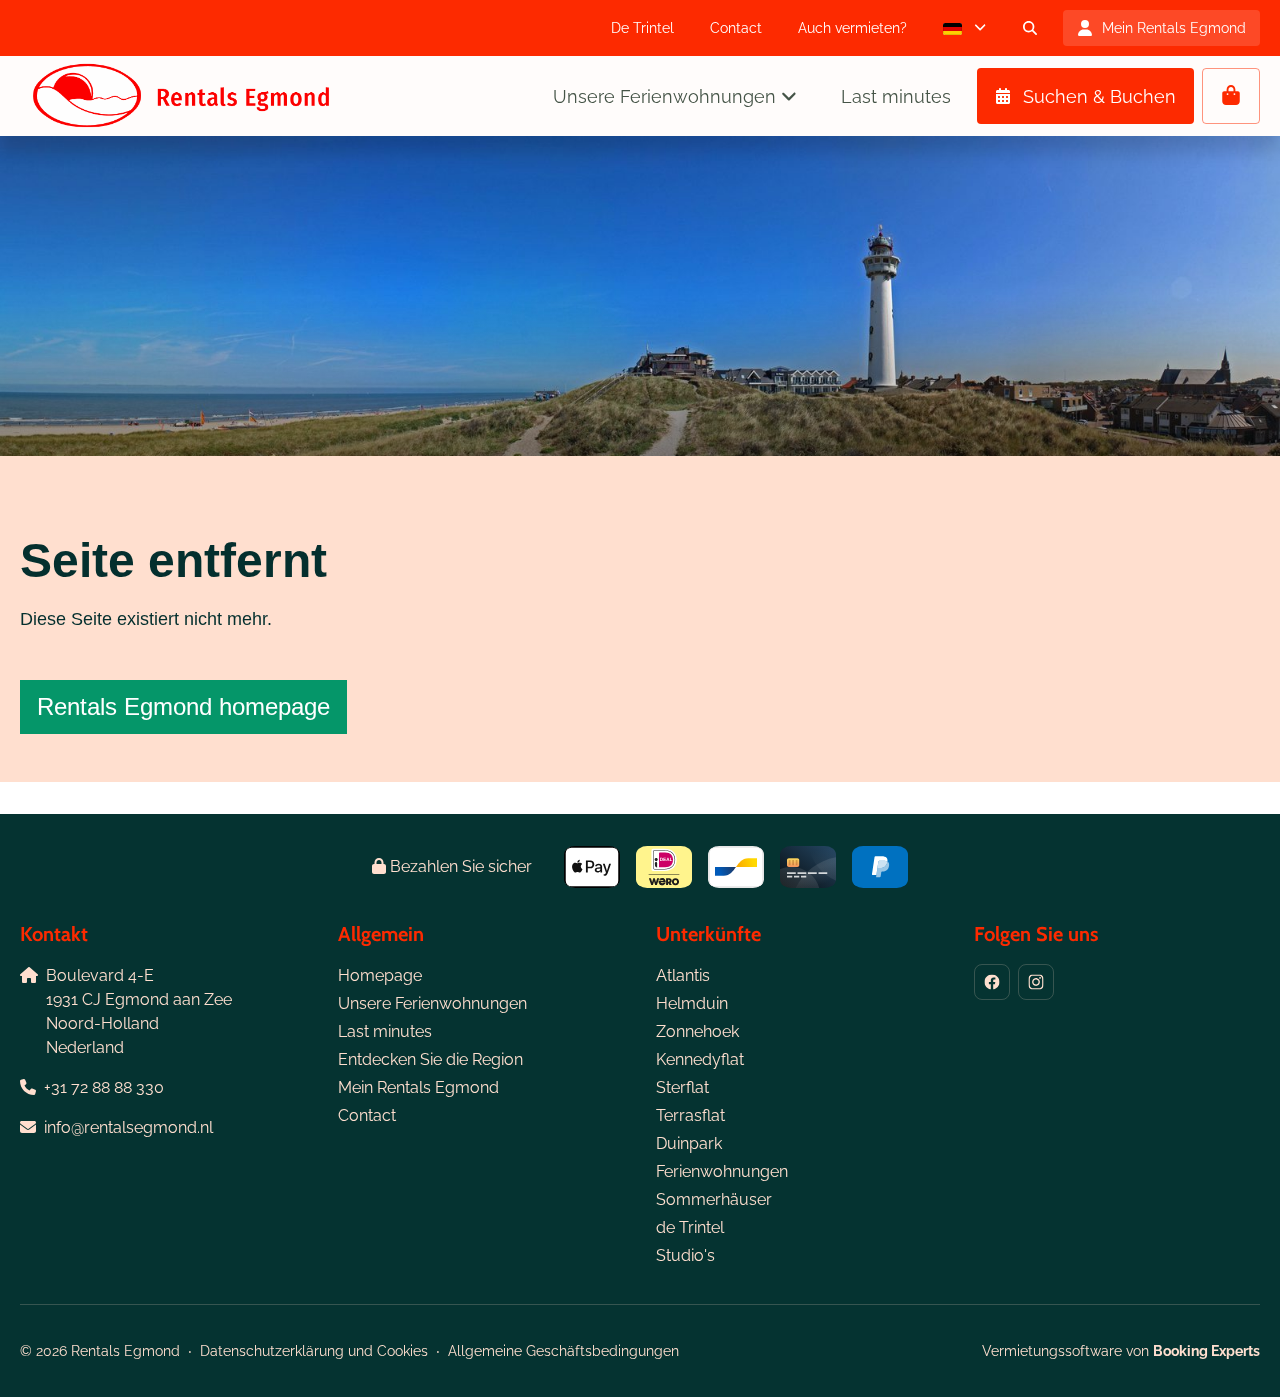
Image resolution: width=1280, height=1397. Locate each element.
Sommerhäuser (714, 1199)
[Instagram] (1036, 982)
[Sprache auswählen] (964, 28)
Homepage (380, 975)
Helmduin (692, 1003)
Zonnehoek (697, 1031)
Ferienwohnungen (722, 1171)
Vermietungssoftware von (1121, 1351)
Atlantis (683, 975)
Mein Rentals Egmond (418, 1087)
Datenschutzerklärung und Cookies (314, 1351)
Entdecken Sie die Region (430, 1059)
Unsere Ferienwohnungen (432, 1003)
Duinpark (689, 1143)
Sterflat (682, 1087)
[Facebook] (992, 982)
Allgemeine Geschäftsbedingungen (563, 1351)
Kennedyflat (700, 1059)
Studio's (685, 1255)
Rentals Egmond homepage (183, 706)
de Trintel (690, 1227)
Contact (367, 1115)
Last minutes (385, 1031)
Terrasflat (690, 1115)
